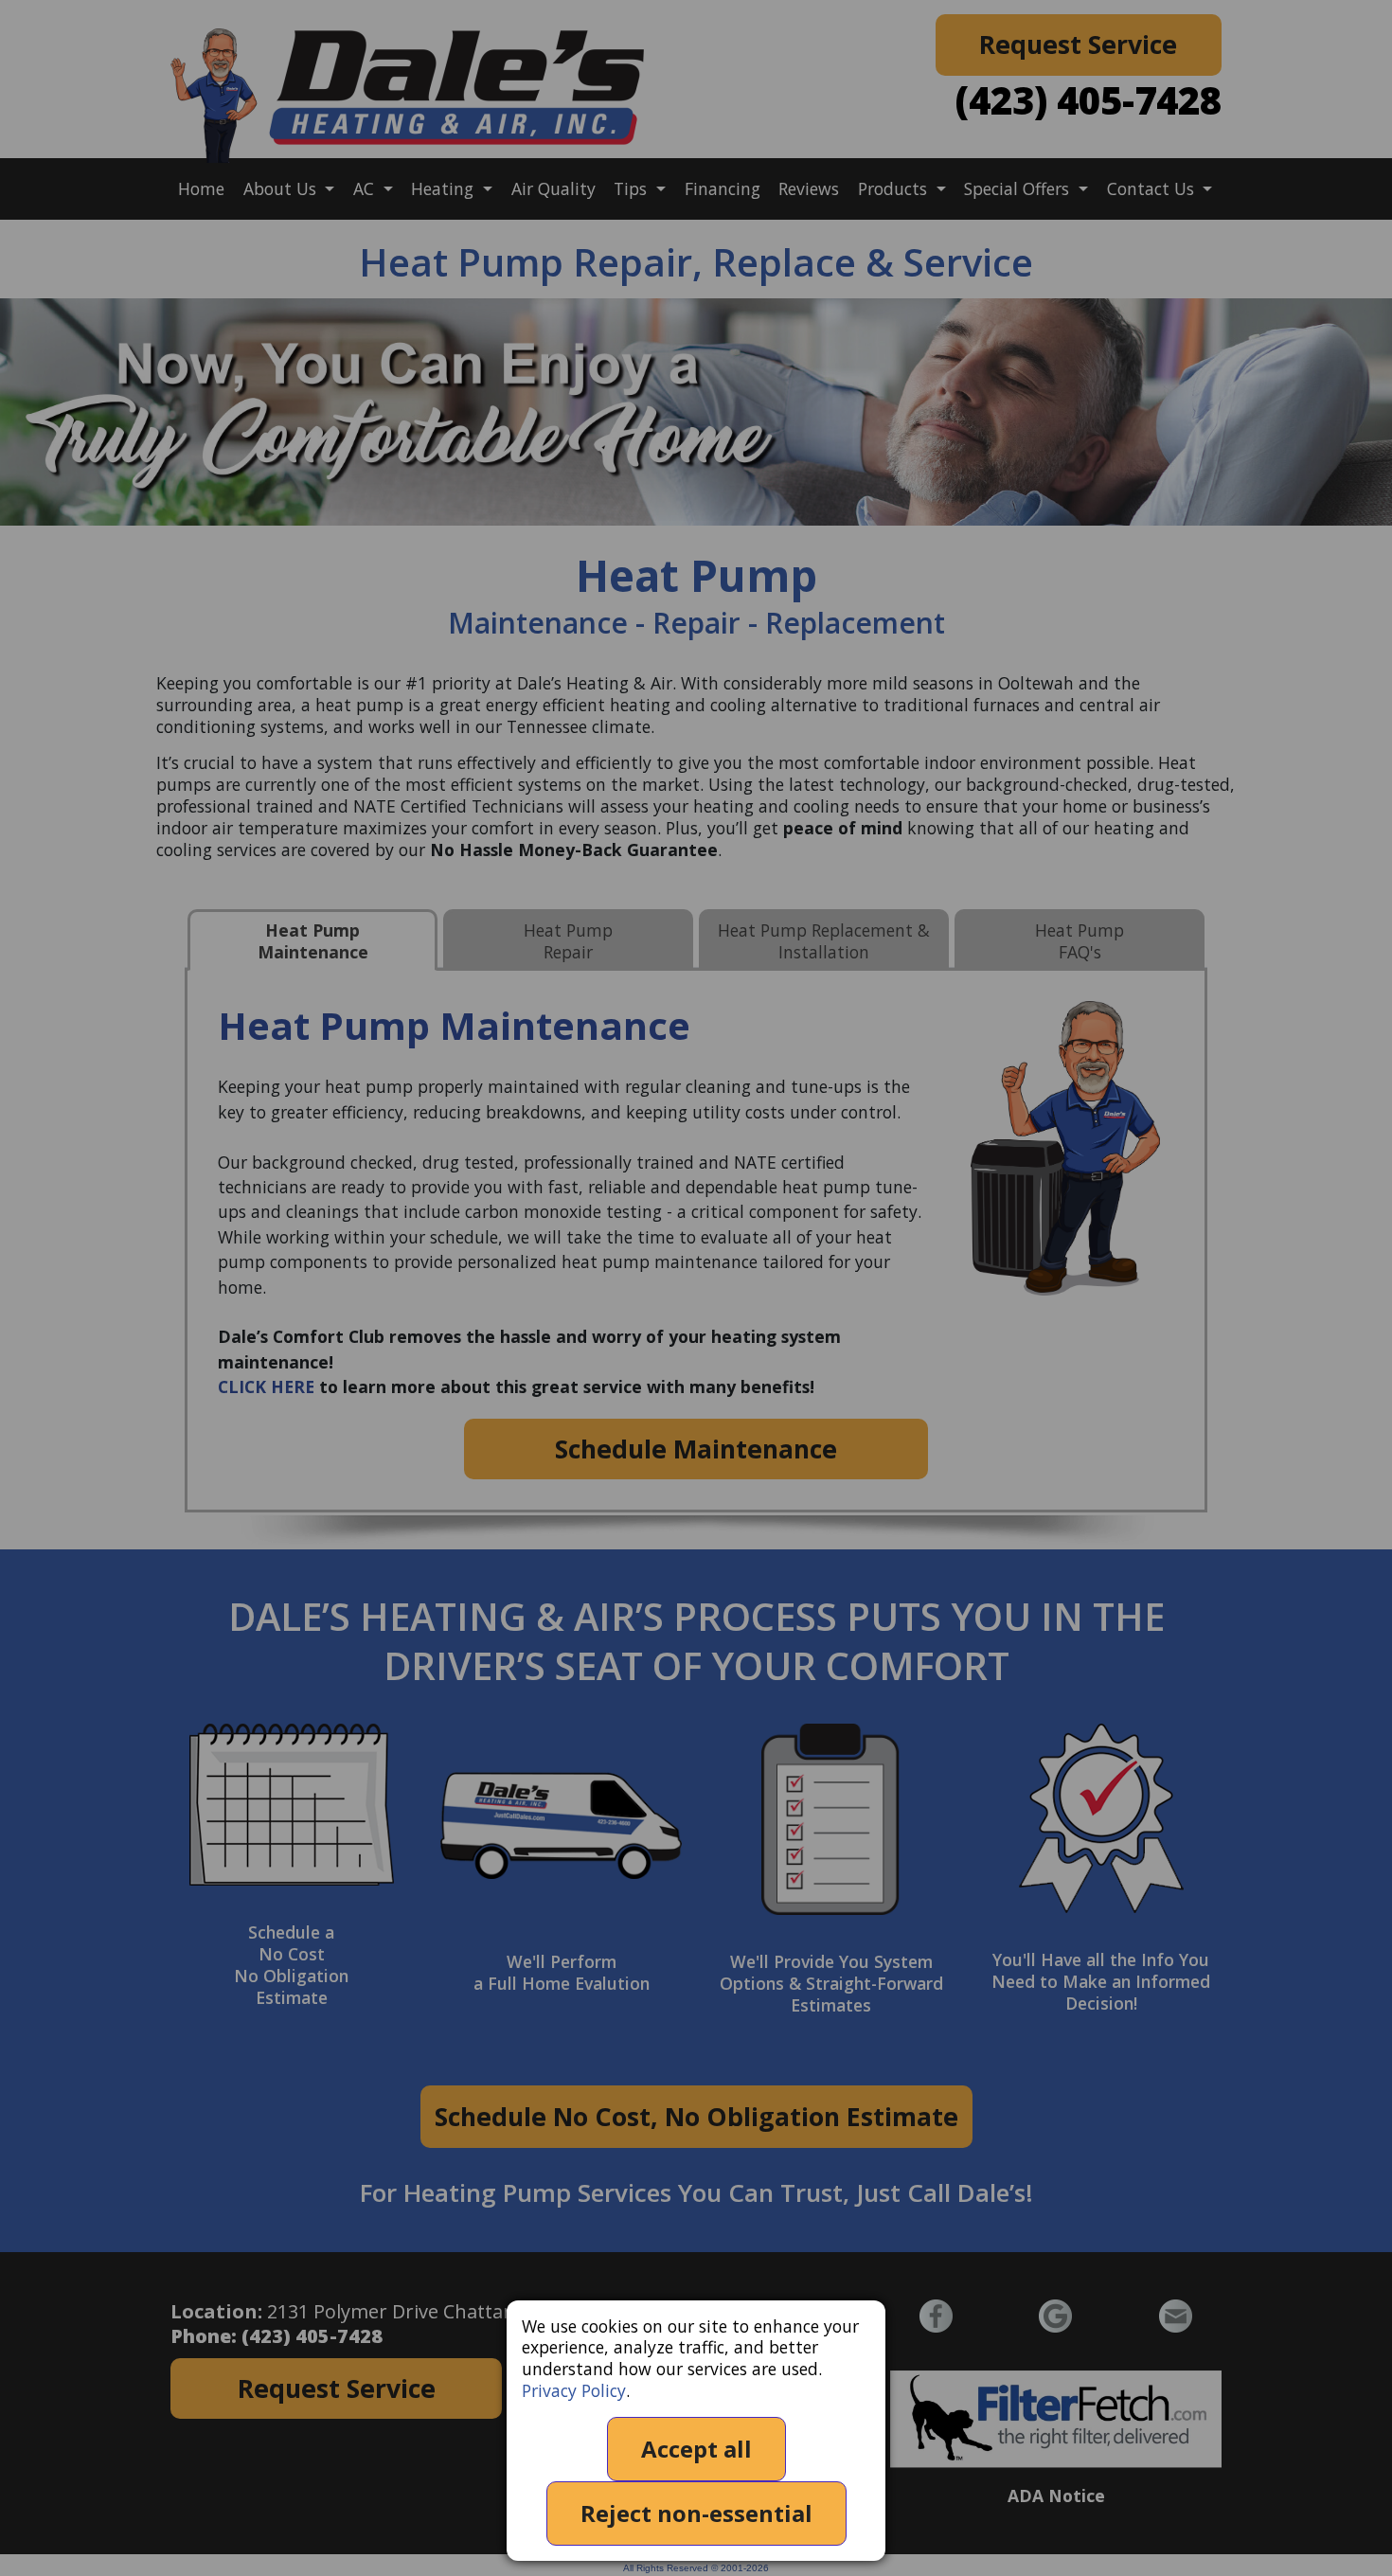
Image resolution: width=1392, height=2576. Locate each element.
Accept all (696, 2449)
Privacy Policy (574, 2390)
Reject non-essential (696, 2513)
